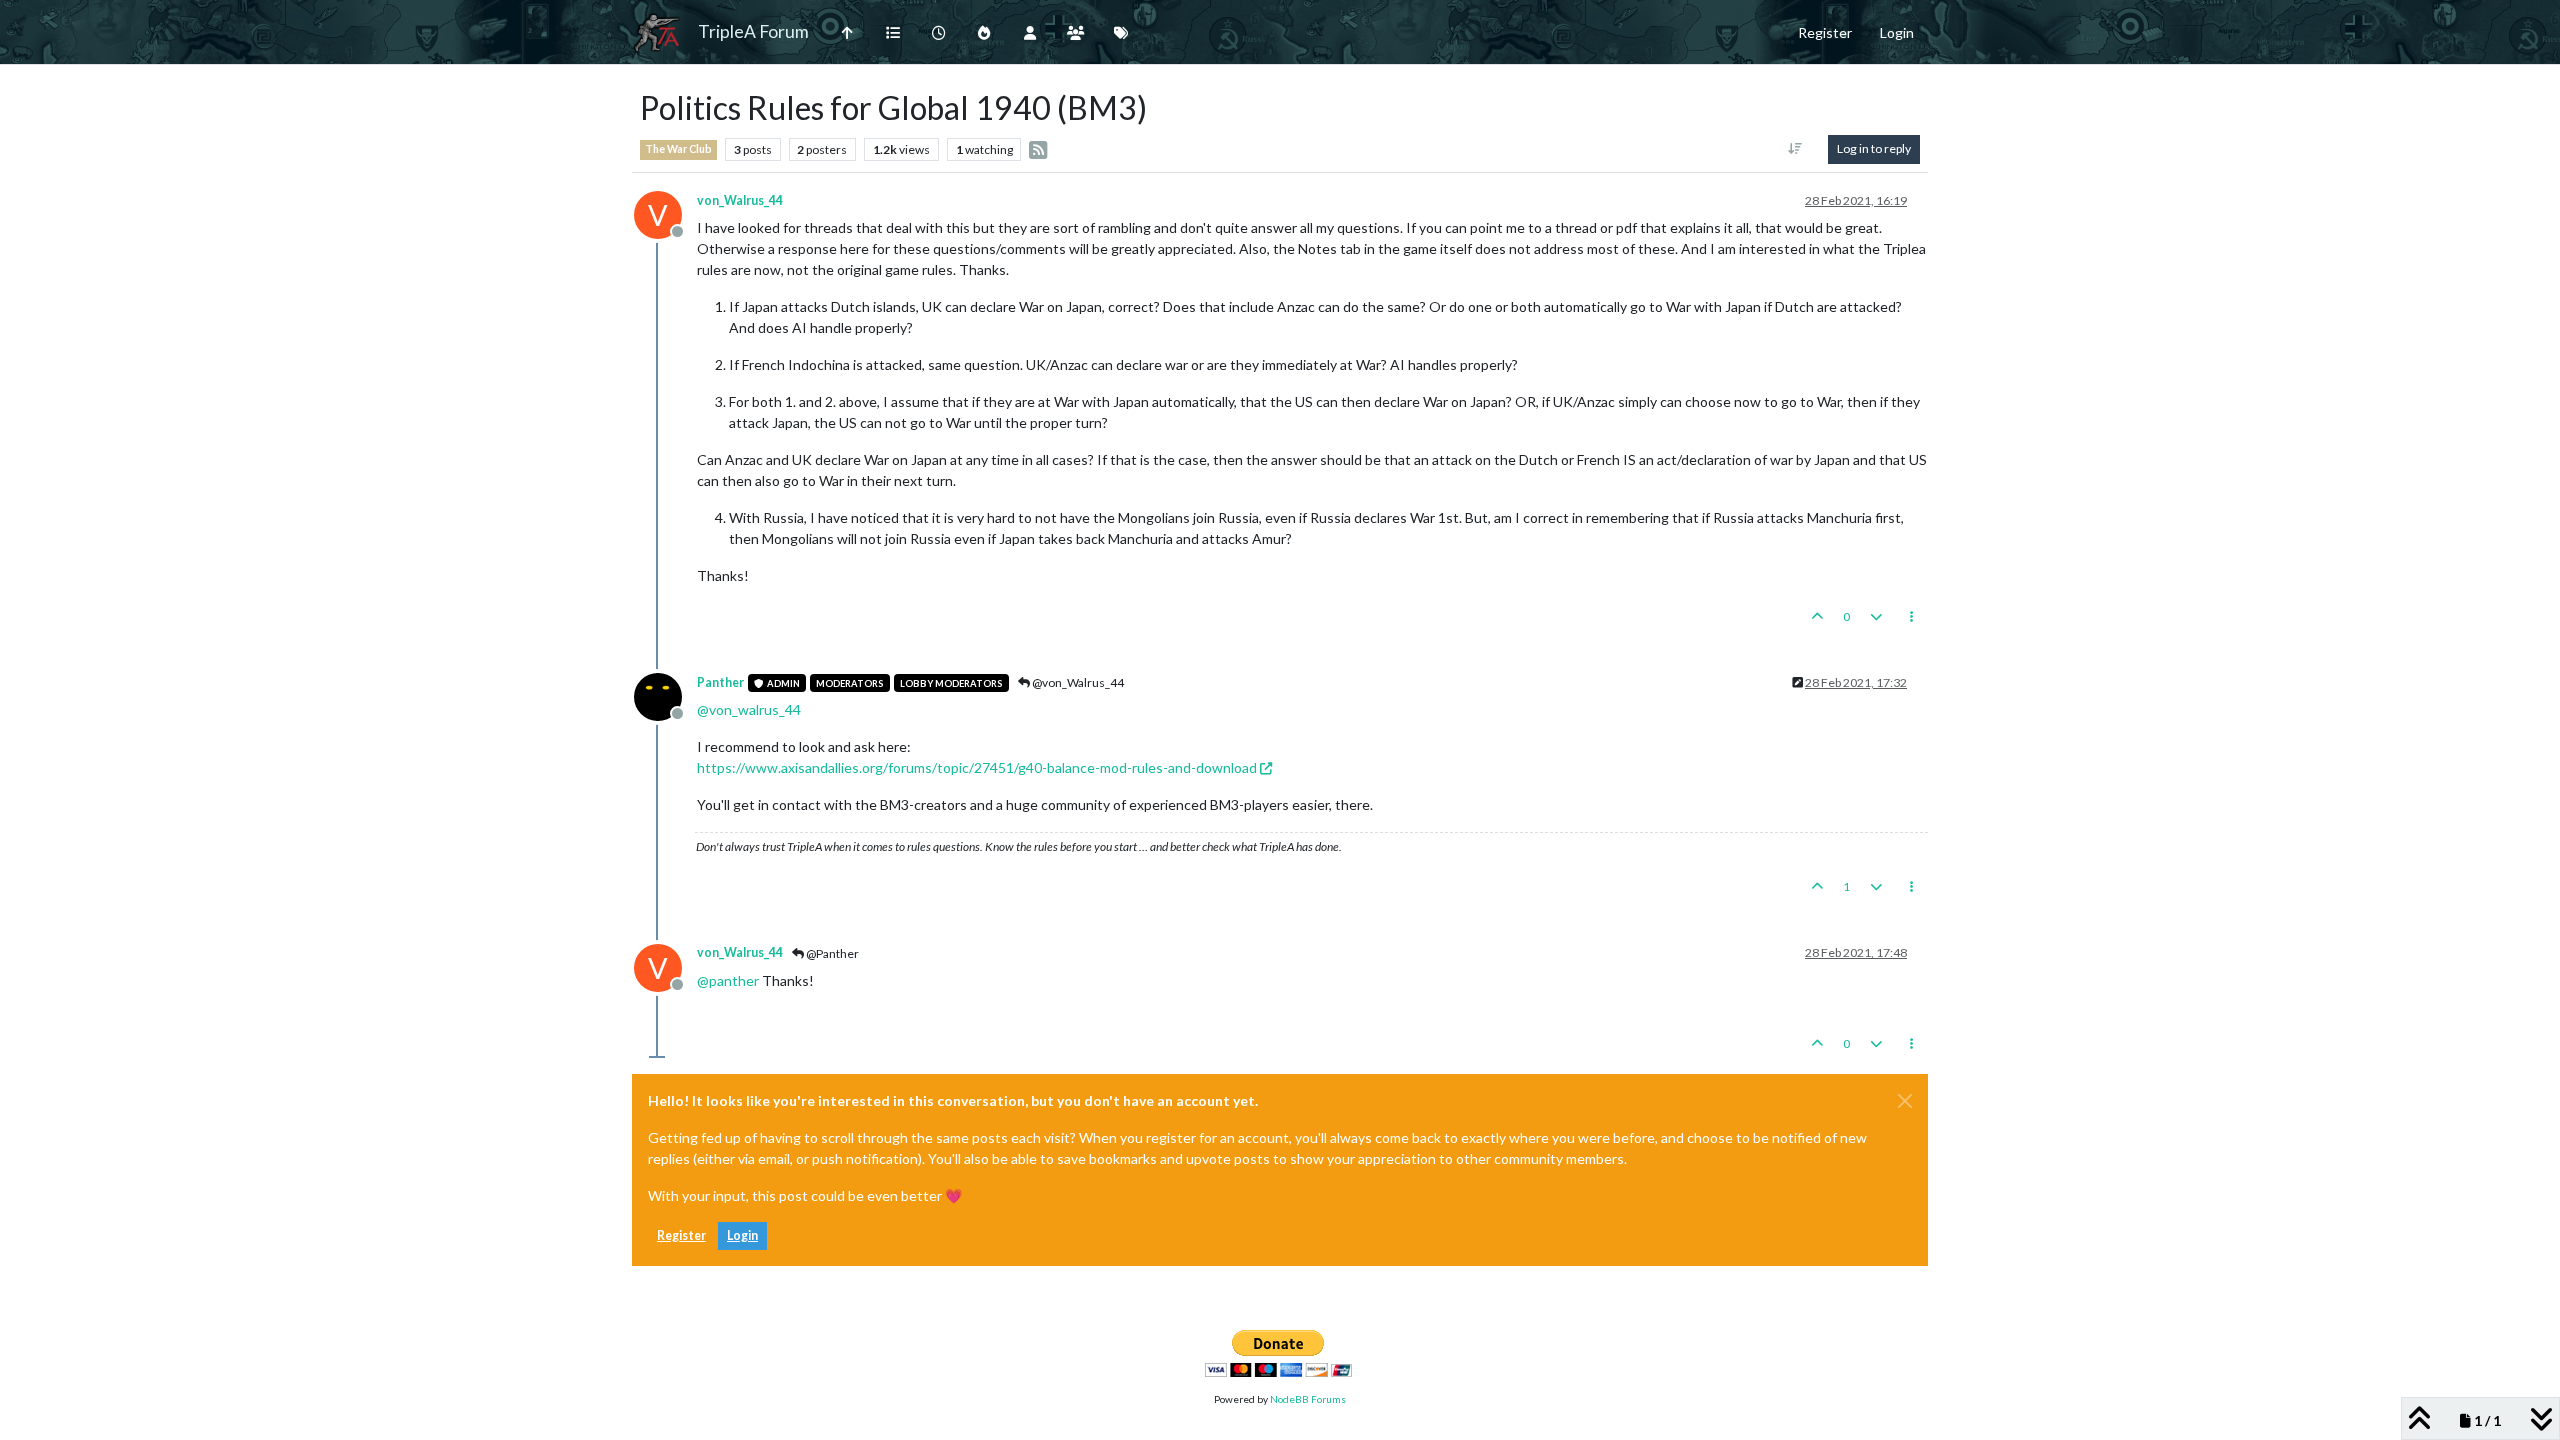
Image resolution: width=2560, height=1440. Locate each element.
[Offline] (665, 695)
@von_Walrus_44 (1077, 682)
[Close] (1905, 1101)
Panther (720, 682)
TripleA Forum (753, 31)
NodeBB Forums (1308, 1399)
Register (681, 1235)
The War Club (678, 149)
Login (742, 1235)
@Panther (831, 953)
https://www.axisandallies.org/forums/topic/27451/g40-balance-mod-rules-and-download (977, 767)
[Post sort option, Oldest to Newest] (1795, 149)
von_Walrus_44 (740, 200)
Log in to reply (1874, 148)
